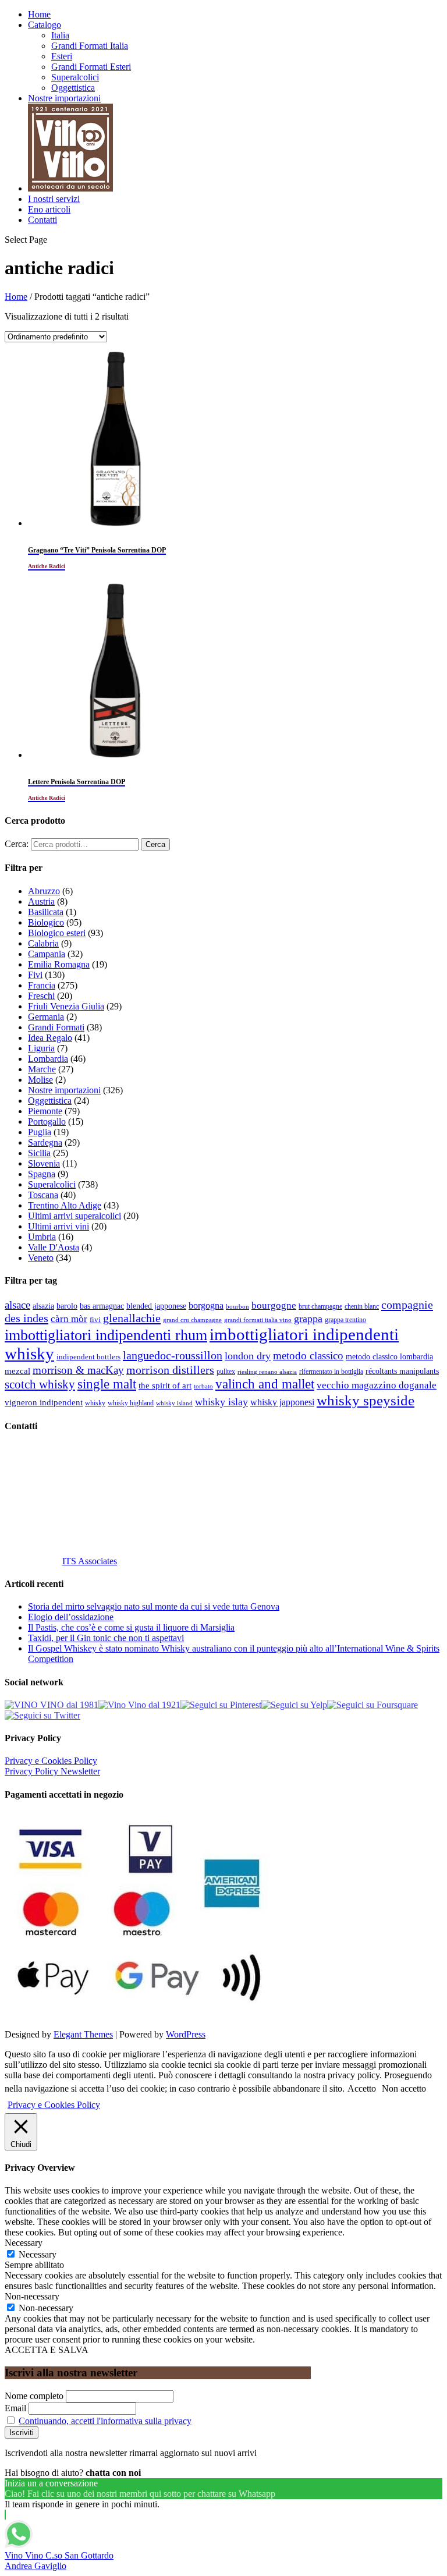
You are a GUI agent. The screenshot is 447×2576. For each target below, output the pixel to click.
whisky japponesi (282, 1402)
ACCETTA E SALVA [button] (47, 2350)
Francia (42, 985)
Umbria (42, 1237)
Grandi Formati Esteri (91, 67)
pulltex (226, 1372)
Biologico (46, 922)
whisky (95, 1403)
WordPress (186, 2034)
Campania (47, 954)
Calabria (43, 943)
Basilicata (46, 912)
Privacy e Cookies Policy (51, 1761)
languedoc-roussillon (173, 1355)
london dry (248, 1356)
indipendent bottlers (88, 1357)
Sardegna (45, 1142)
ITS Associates (90, 1561)
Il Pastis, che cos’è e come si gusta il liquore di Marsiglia (131, 1627)
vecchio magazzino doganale (377, 1385)
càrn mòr (69, 1319)
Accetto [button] (362, 2088)
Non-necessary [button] (32, 2296)
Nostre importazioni (64, 98)
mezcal (17, 1371)
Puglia (40, 1132)
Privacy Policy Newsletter (52, 1771)
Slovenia (44, 1163)
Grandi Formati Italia (90, 46)
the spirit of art (165, 1386)
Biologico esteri (57, 933)
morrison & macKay (78, 1370)
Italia (60, 35)
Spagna (42, 1174)
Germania (46, 1017)
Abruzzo (44, 891)
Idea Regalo (50, 1038)
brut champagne (320, 1306)
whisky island (174, 1403)
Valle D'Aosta (54, 1247)
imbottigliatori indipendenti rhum (106, 1335)
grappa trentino (345, 1320)
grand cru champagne (192, 1320)
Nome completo (34, 2396)
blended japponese (156, 1306)
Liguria (41, 1048)
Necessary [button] (24, 2243)
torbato (203, 1386)
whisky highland (131, 1403)
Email (15, 2408)
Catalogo (45, 25)
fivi (95, 1319)
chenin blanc (362, 1307)
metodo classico (308, 1356)
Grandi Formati (56, 1027)
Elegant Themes (83, 2034)
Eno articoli (49, 209)
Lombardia (48, 1059)
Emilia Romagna (59, 964)
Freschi (41, 996)
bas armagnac (102, 1306)
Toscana (43, 1195)
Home (39, 14)
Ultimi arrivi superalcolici (74, 1216)
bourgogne (274, 1305)
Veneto (41, 1258)
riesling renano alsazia (267, 1372)
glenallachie (132, 1318)
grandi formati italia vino (258, 1320)
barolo (67, 1306)
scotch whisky (40, 1384)
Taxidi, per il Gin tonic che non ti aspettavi (106, 1638)
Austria (41, 901)
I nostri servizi (54, 199)
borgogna (206, 1306)
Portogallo (47, 1122)
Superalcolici (75, 77)
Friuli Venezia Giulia (66, 1006)
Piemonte (45, 1111)
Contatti (42, 220)
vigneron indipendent (44, 1402)
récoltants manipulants (402, 1371)
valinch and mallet (265, 1384)
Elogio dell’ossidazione (71, 1617)
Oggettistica (73, 88)
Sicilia (39, 1153)
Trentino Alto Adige (65, 1205)
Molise (40, 1080)
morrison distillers (170, 1370)
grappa (308, 1319)
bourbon (237, 1307)
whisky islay (221, 1402)
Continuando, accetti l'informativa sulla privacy (105, 2421)
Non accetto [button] (404, 2088)
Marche (42, 1069)
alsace (17, 1305)
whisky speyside (366, 1400)
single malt (107, 1384)
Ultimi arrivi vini (58, 1226)
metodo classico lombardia (389, 1357)
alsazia (43, 1306)
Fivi (35, 975)
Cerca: (17, 844)
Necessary (38, 2254)
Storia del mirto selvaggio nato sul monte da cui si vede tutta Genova (154, 1606)
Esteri (62, 56)
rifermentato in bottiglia (331, 1372)
